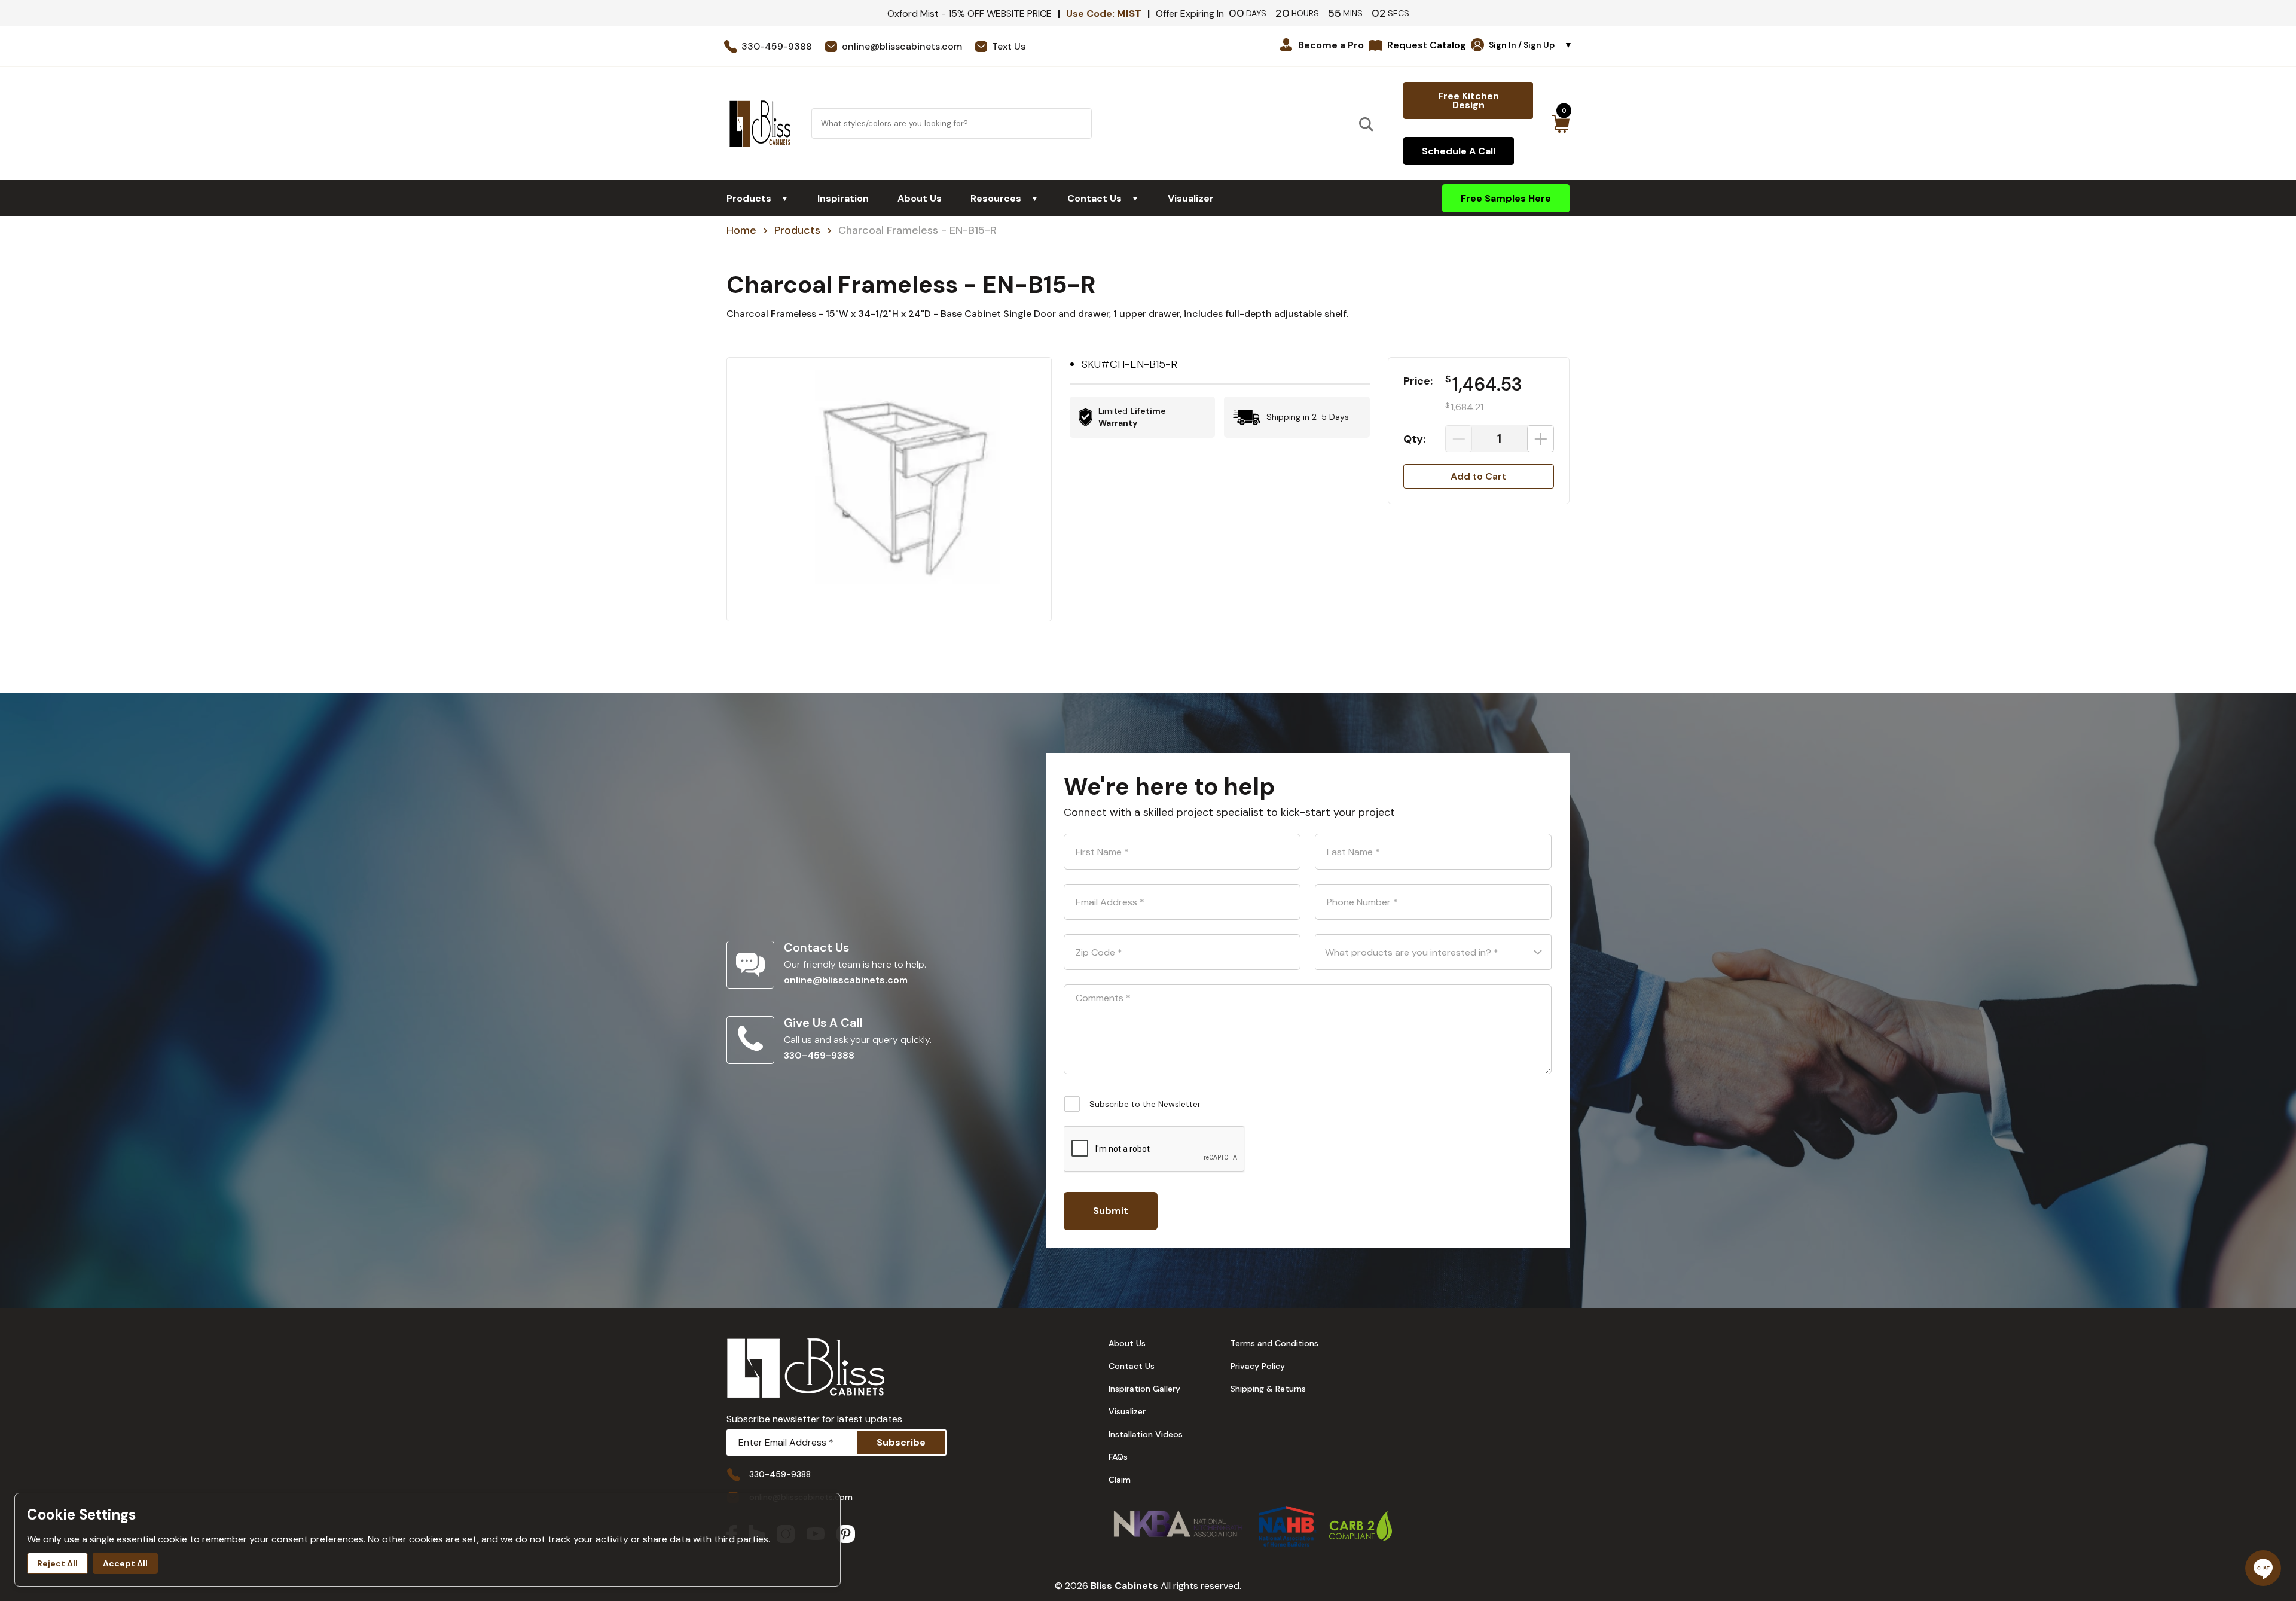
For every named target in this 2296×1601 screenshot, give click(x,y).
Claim (1120, 1480)
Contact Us (1103, 198)
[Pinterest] (846, 1536)
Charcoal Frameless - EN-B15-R (918, 230)
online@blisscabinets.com (846, 980)
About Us (920, 198)
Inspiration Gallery (1144, 1389)
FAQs (1118, 1457)
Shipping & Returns (1268, 1389)
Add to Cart (1478, 476)
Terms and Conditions (1274, 1343)
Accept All (125, 1563)
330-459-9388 (819, 1055)
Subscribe (901, 1442)
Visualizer (1191, 198)
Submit (1111, 1211)
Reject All (57, 1563)
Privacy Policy (1258, 1366)
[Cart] (1560, 124)
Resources (1004, 198)
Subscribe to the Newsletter (1145, 1104)
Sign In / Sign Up (1531, 45)
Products (758, 198)
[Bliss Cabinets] (760, 124)
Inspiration (843, 198)
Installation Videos (1146, 1434)
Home (741, 230)
